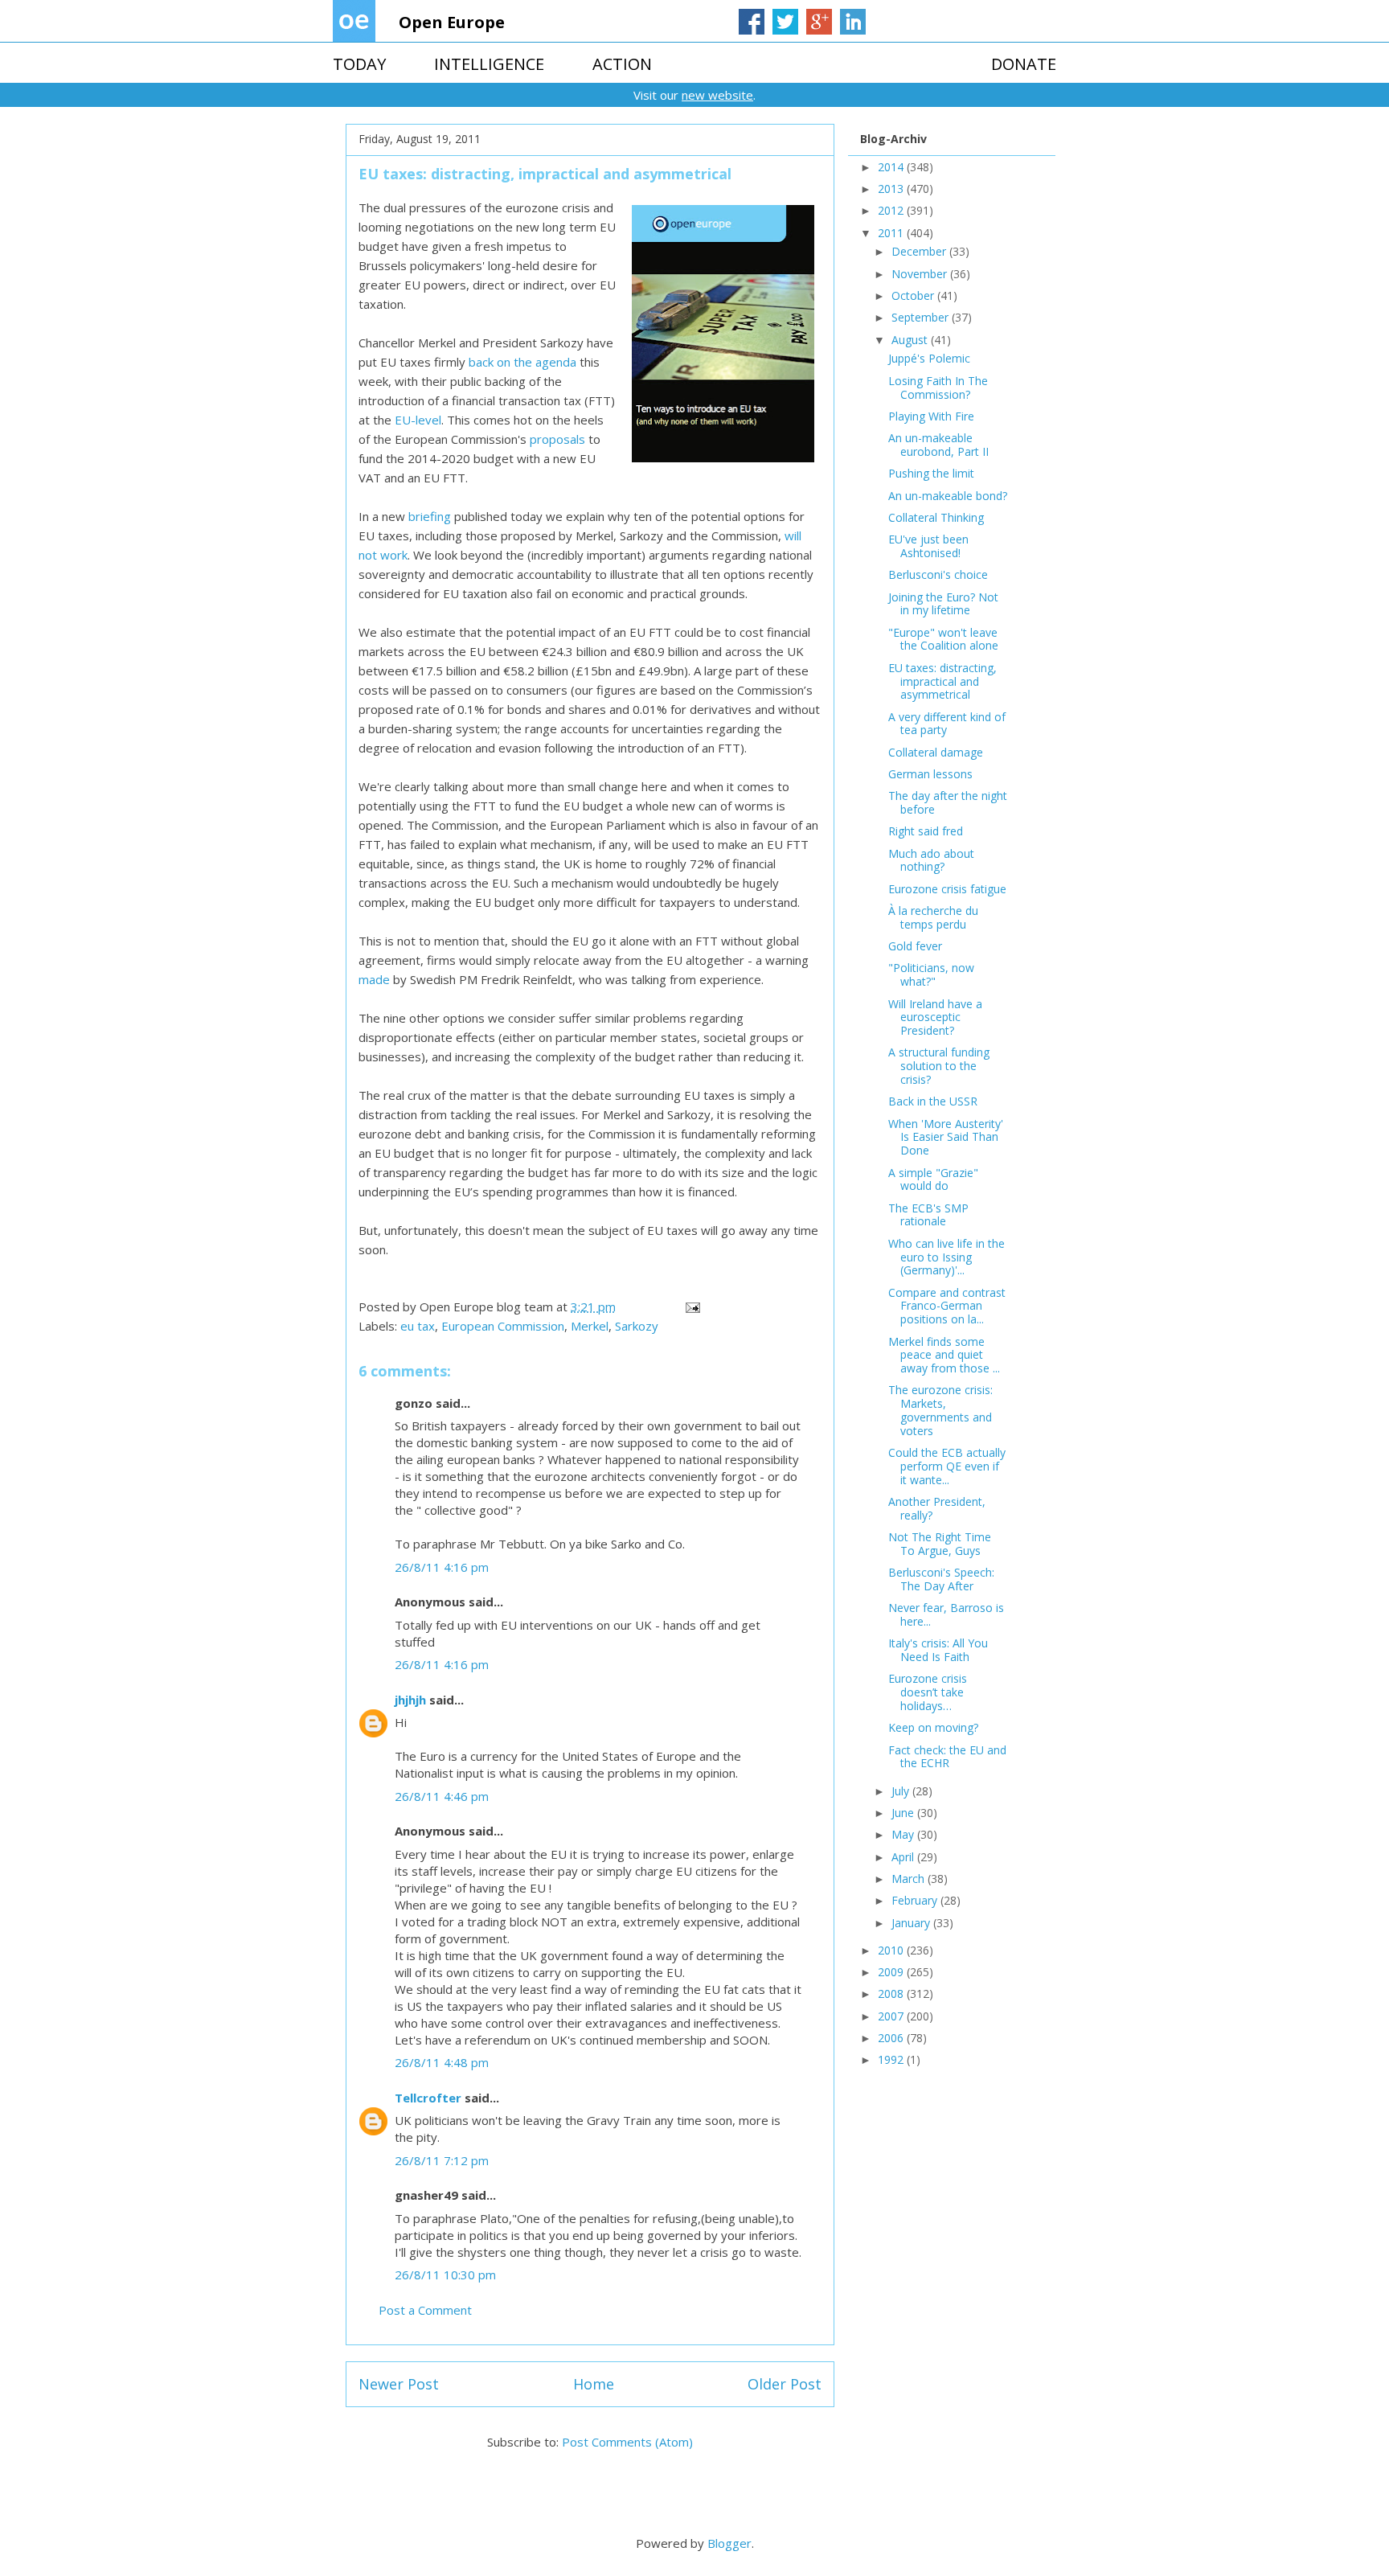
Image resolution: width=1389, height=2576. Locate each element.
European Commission (503, 1326)
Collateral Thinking (936, 517)
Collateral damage (936, 752)
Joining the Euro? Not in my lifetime (943, 604)
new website (717, 95)
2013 (892, 189)
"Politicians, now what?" (931, 974)
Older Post (785, 2384)
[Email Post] (691, 1306)
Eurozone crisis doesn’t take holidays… (928, 1692)
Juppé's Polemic (929, 358)
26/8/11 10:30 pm (445, 2275)
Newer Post (399, 2384)
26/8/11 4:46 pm (442, 1796)
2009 (892, 1972)
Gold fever (915, 946)
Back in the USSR (933, 1101)
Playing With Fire (931, 416)
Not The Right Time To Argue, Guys (940, 1544)
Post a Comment (425, 2310)
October (914, 295)
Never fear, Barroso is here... (946, 1614)
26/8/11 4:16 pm (442, 1567)
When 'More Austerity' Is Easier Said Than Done (946, 1137)
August (911, 340)
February (916, 1900)
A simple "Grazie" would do (933, 1179)
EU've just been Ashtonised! (928, 546)
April (904, 1857)
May (904, 1834)
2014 (892, 167)
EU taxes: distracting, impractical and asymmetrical (942, 681)
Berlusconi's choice (938, 574)
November (921, 274)
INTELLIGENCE (489, 64)
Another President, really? (937, 1508)
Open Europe (452, 22)
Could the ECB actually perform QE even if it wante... (947, 1466)
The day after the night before (948, 802)
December (920, 251)
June (904, 1813)
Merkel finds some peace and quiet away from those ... (944, 1355)
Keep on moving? (933, 1727)
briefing (430, 516)
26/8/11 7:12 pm (442, 2160)
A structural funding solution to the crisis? (939, 1066)
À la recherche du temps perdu (933, 917)
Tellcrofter (428, 2098)
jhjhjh (410, 1700)
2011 (892, 233)
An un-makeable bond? (948, 496)
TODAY (359, 64)
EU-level (418, 420)
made (374, 979)
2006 (892, 2038)
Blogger (729, 2543)
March (910, 1879)
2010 (892, 1950)
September (922, 317)
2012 (892, 210)
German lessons (930, 774)
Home (594, 2384)
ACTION (622, 64)
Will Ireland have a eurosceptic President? (935, 1017)
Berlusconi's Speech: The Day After (941, 1579)
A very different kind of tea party (947, 724)
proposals (557, 439)
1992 (892, 2059)
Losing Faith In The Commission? (938, 388)
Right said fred (926, 831)
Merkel (590, 1326)
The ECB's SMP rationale (928, 1215)
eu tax (418, 1326)
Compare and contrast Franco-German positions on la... (947, 1306)
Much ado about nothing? (931, 860)
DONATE (1024, 64)
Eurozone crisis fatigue (947, 889)
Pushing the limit (931, 473)
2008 (892, 1994)
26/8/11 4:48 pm (442, 2062)
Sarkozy (637, 1326)
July (902, 1791)
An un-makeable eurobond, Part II (938, 445)
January (912, 1923)
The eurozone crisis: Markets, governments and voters (940, 1410)
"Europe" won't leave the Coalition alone (943, 639)
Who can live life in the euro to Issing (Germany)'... (946, 1257)
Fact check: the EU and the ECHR (947, 1757)
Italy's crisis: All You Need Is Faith (938, 1650)
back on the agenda (522, 362)
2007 (892, 2016)
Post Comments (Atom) (627, 2442)
